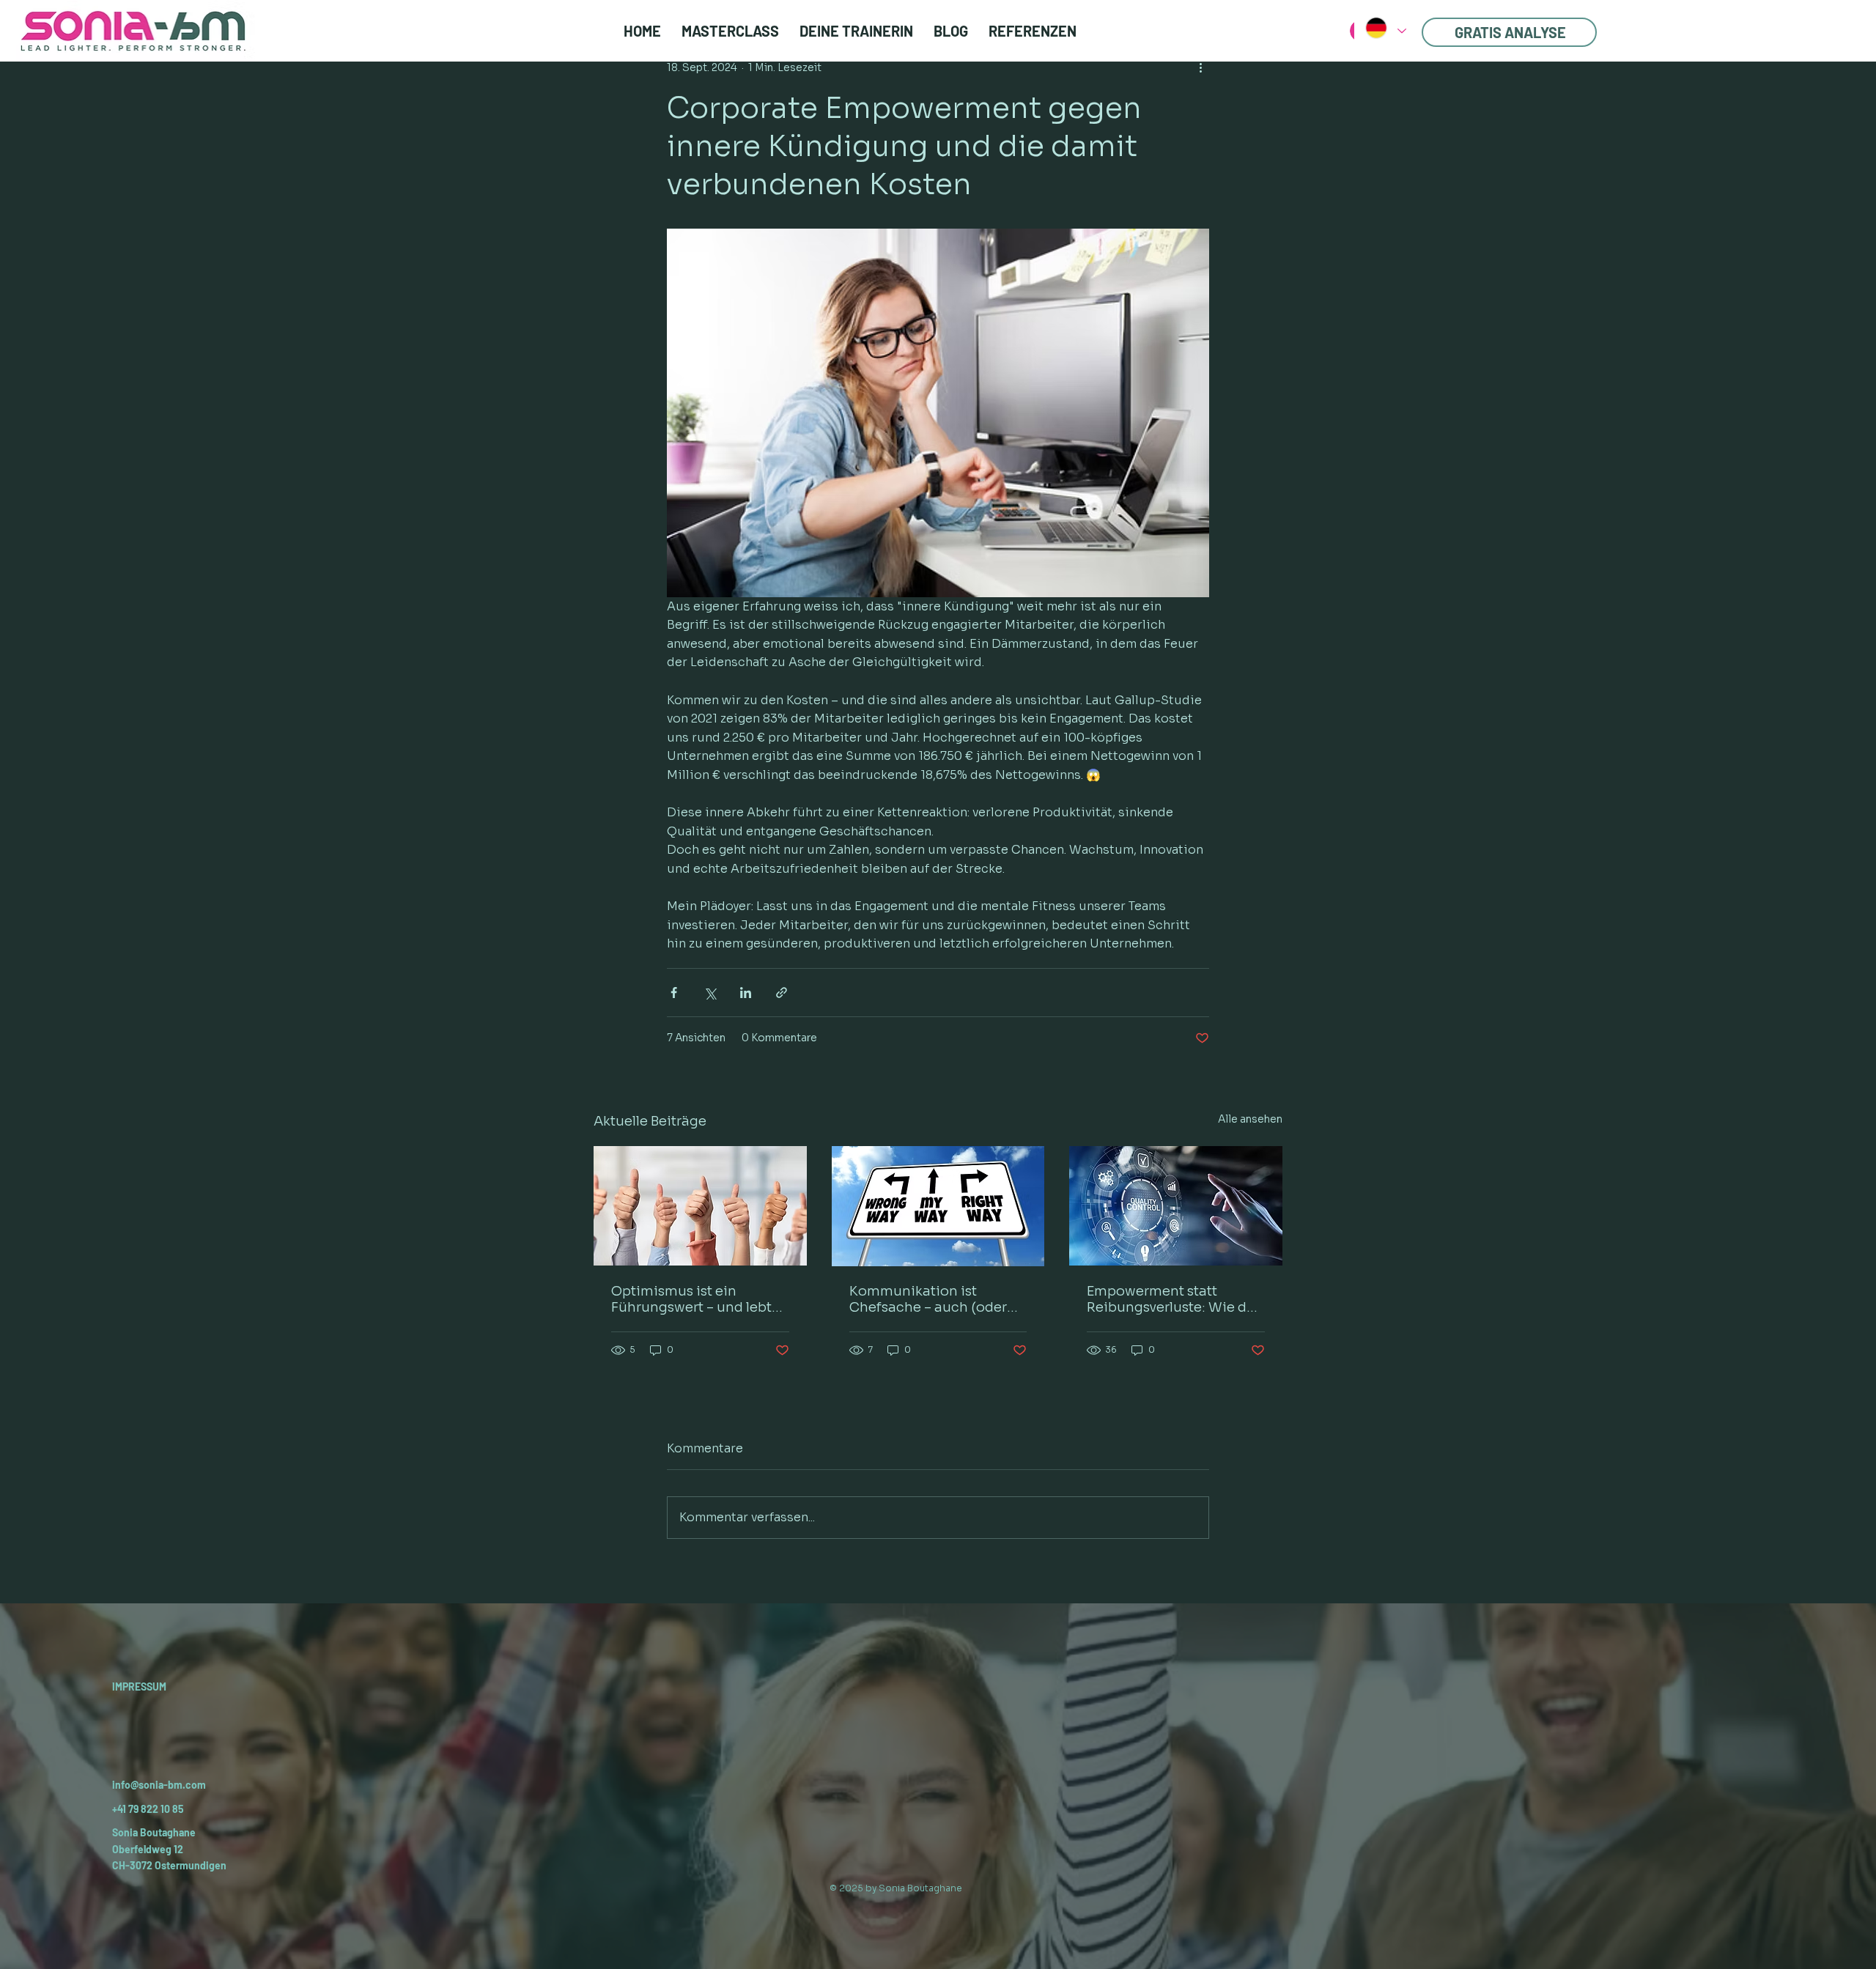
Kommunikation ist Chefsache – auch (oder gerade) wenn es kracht (928, 1299)
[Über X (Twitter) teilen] (710, 993)
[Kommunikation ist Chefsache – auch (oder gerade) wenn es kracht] (938, 1206)
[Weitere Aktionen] (1200, 67)
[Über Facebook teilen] (674, 993)
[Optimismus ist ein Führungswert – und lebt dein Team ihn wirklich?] (700, 1206)
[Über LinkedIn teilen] (746, 993)
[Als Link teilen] (782, 993)
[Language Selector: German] (1385, 28)
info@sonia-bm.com (159, 1785)
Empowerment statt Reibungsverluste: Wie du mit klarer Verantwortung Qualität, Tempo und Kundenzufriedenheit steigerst (1171, 1299)
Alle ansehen (1250, 1119)
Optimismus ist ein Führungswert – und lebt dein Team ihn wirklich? (691, 1299)
